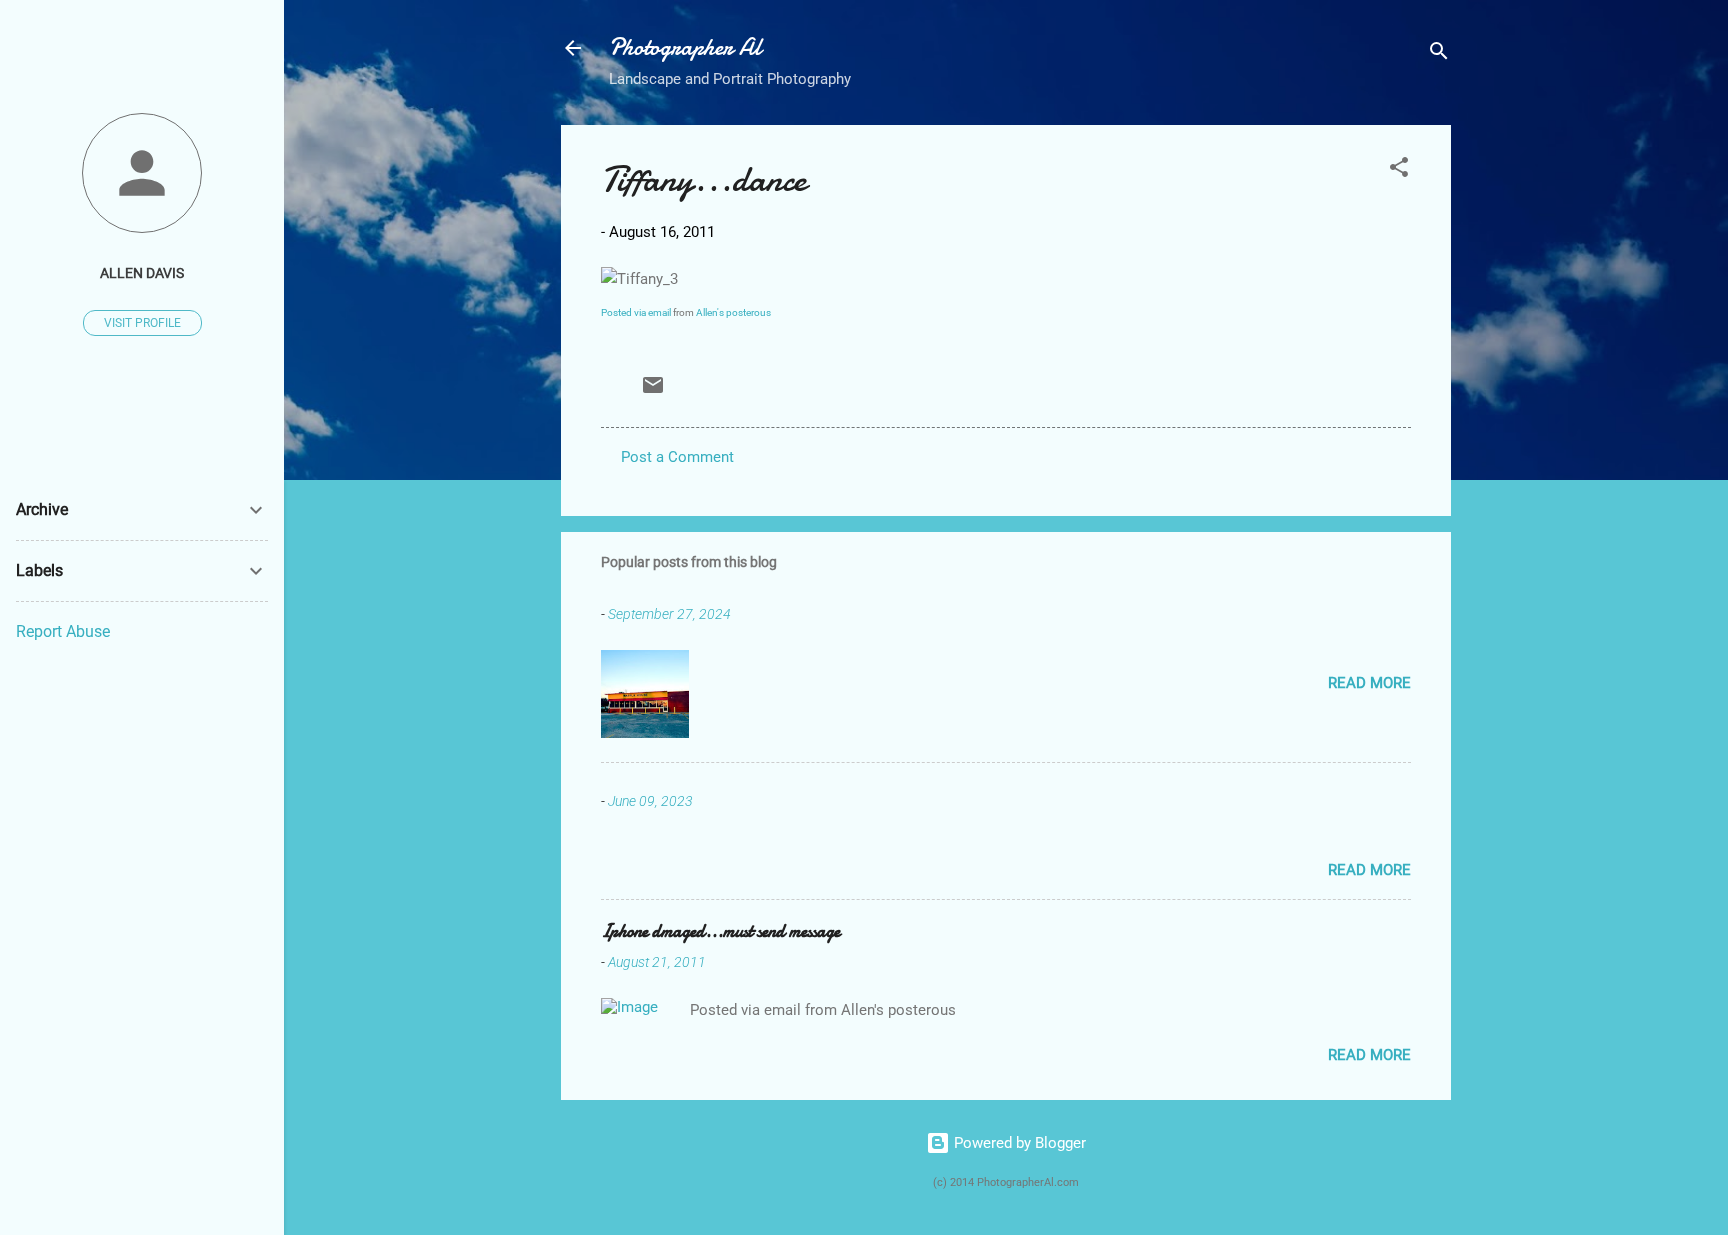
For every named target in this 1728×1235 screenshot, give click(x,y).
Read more (1369, 683)
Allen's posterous (733, 312)
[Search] (1439, 54)
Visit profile (142, 323)
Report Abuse (63, 631)
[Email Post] (653, 392)
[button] (1399, 170)
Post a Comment (677, 457)
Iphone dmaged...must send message (720, 931)
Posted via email (636, 312)
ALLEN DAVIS (142, 273)
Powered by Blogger (1018, 1143)
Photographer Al (685, 47)
